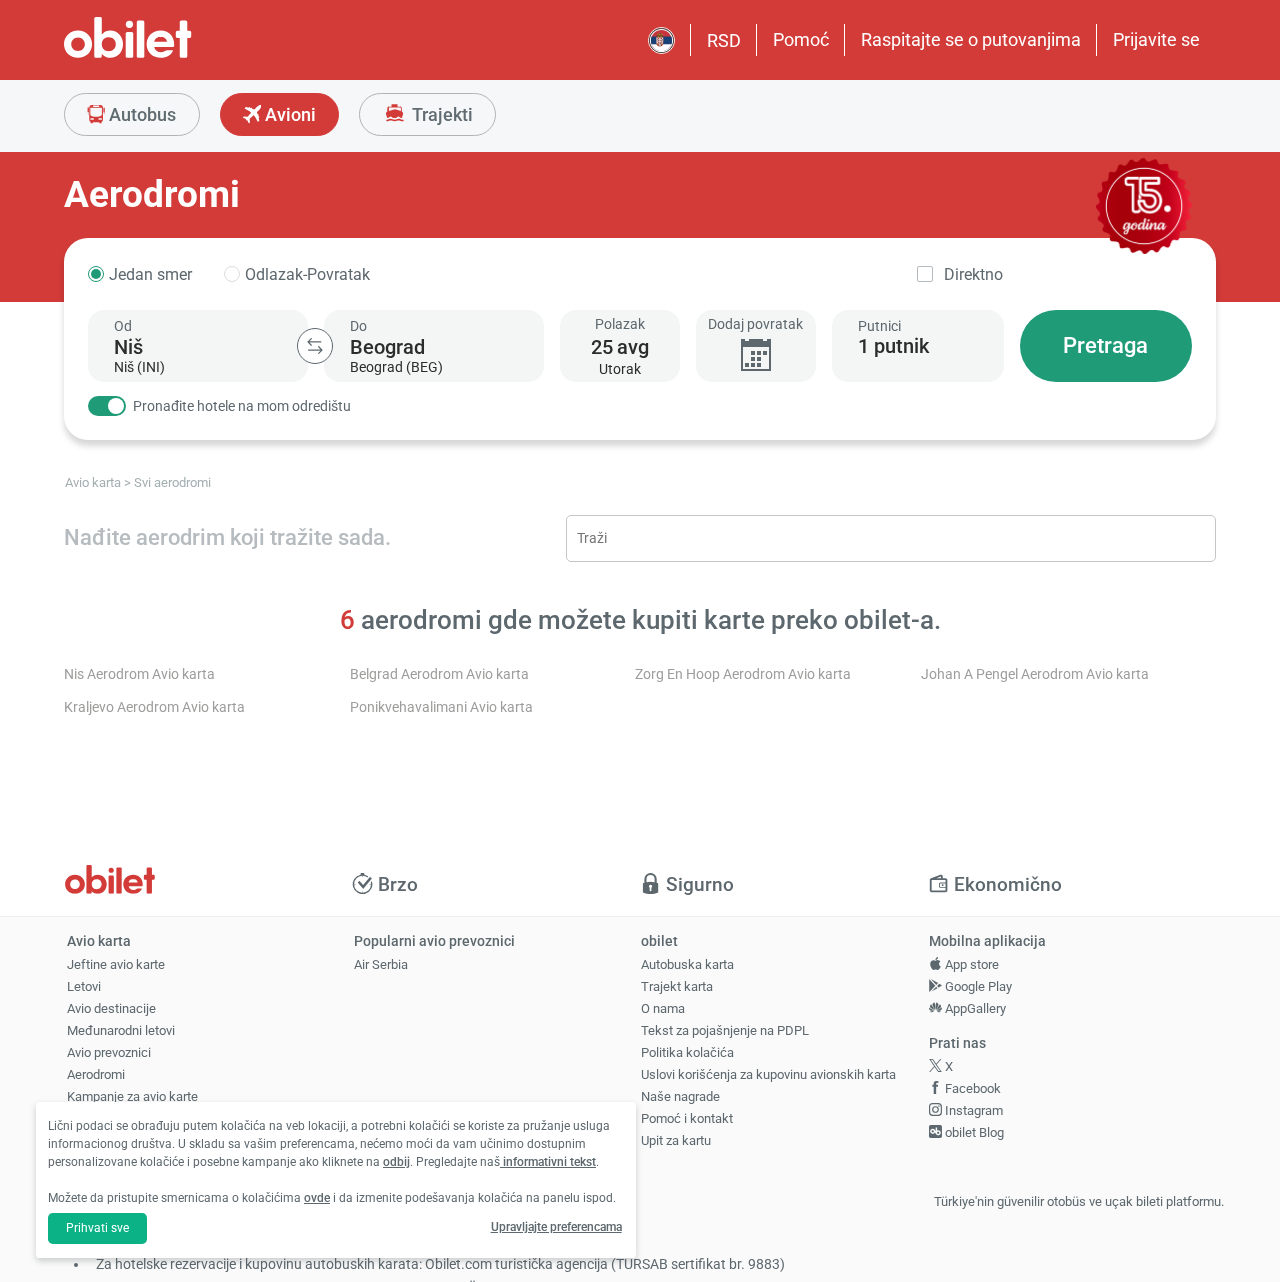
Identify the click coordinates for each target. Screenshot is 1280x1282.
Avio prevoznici (109, 1052)
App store (970, 964)
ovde (317, 1198)
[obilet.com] (176, 55)
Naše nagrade (680, 1096)
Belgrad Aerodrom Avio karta (439, 674)
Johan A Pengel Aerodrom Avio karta (1035, 674)
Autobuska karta (687, 964)
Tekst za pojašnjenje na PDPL (725, 1030)
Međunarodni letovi (121, 1030)
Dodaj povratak (755, 324)
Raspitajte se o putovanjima (971, 39)
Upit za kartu (676, 1140)
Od (123, 326)
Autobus (140, 114)
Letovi (84, 986)
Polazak (620, 324)
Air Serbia (381, 964)
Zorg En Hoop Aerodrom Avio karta (743, 674)
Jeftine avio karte (116, 964)
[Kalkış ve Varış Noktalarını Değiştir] (315, 346)
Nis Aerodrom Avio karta (139, 674)
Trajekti (440, 114)
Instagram (972, 1110)
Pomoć (801, 39)
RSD (724, 40)
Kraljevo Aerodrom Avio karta (154, 707)
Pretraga (1105, 345)
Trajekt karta (677, 986)
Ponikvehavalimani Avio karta (441, 707)
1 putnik (893, 346)
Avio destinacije (111, 1008)
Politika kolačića (687, 1052)
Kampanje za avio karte (132, 1096)
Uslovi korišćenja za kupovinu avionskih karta (768, 1074)
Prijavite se (1156, 39)
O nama (663, 1008)
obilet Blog (973, 1132)
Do (358, 326)
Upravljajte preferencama (556, 1227)
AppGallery (974, 1008)
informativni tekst (548, 1162)
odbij (396, 1162)
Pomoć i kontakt (687, 1118)
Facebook (971, 1088)
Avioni (288, 114)
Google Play (977, 986)
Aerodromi (96, 1074)
